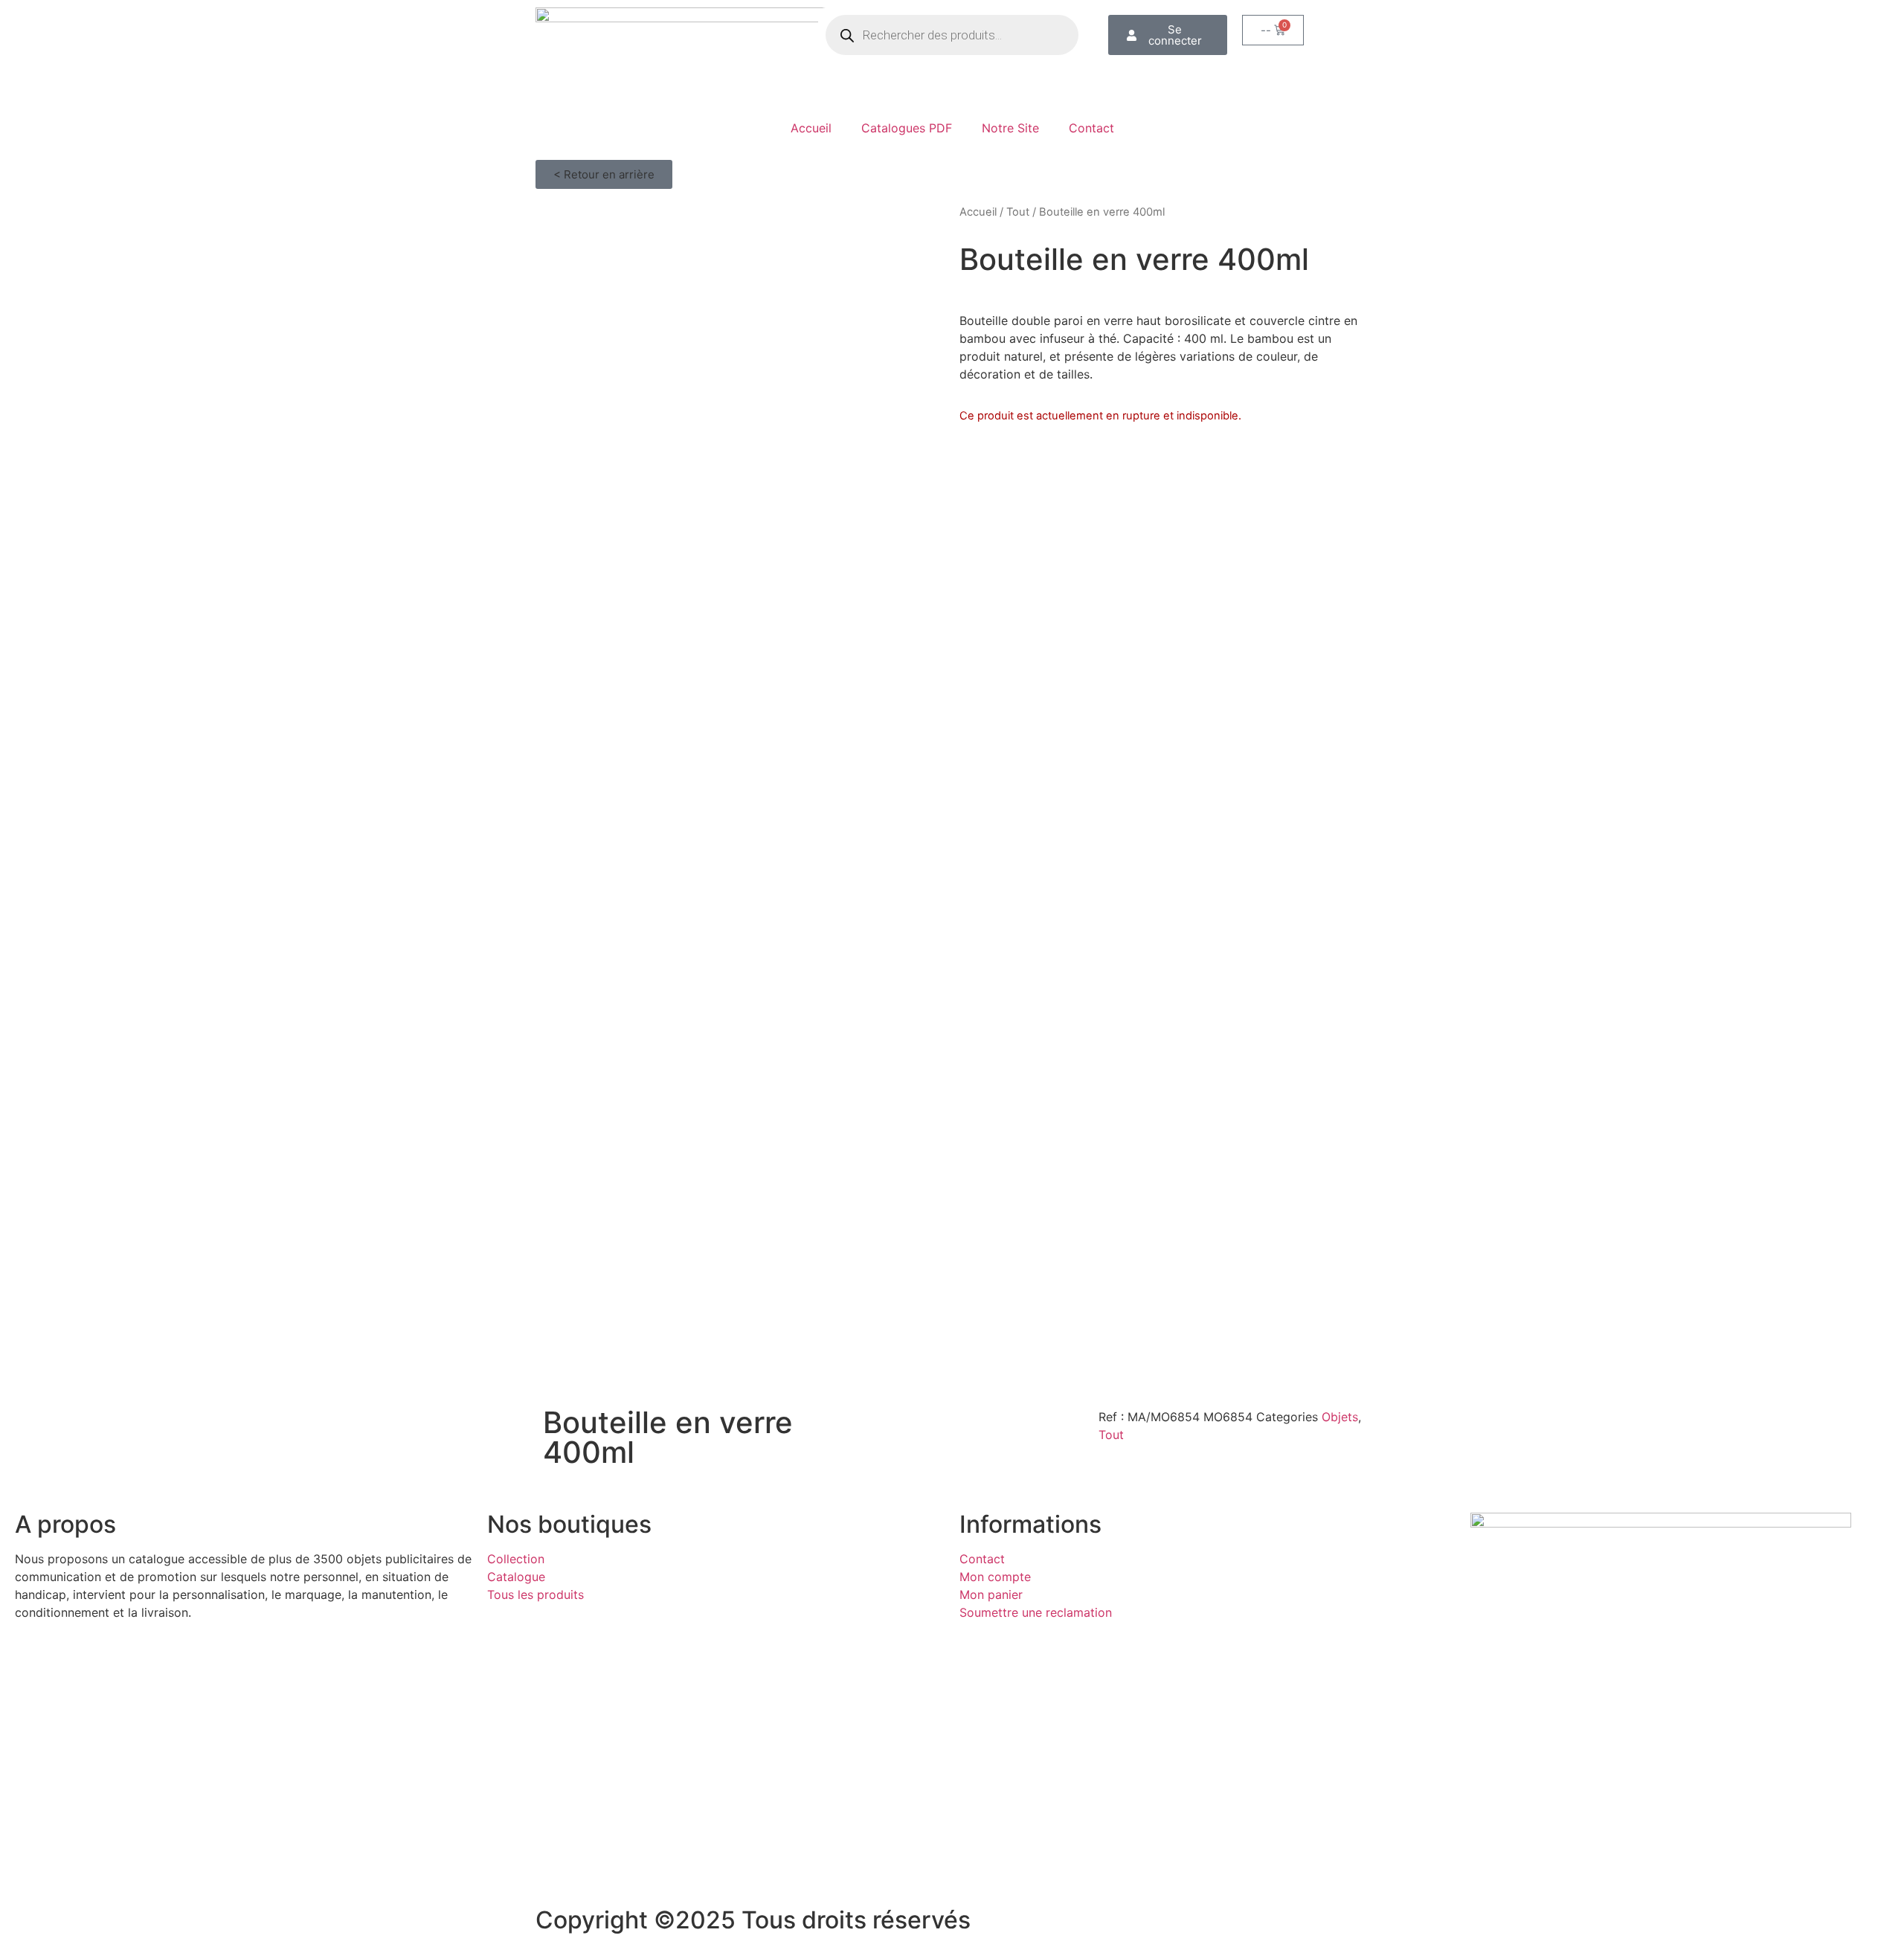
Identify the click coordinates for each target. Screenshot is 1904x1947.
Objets (1340, 1417)
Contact (1091, 128)
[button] (604, 174)
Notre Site (1010, 128)
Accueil (811, 128)
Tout (1018, 212)
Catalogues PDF (907, 128)
